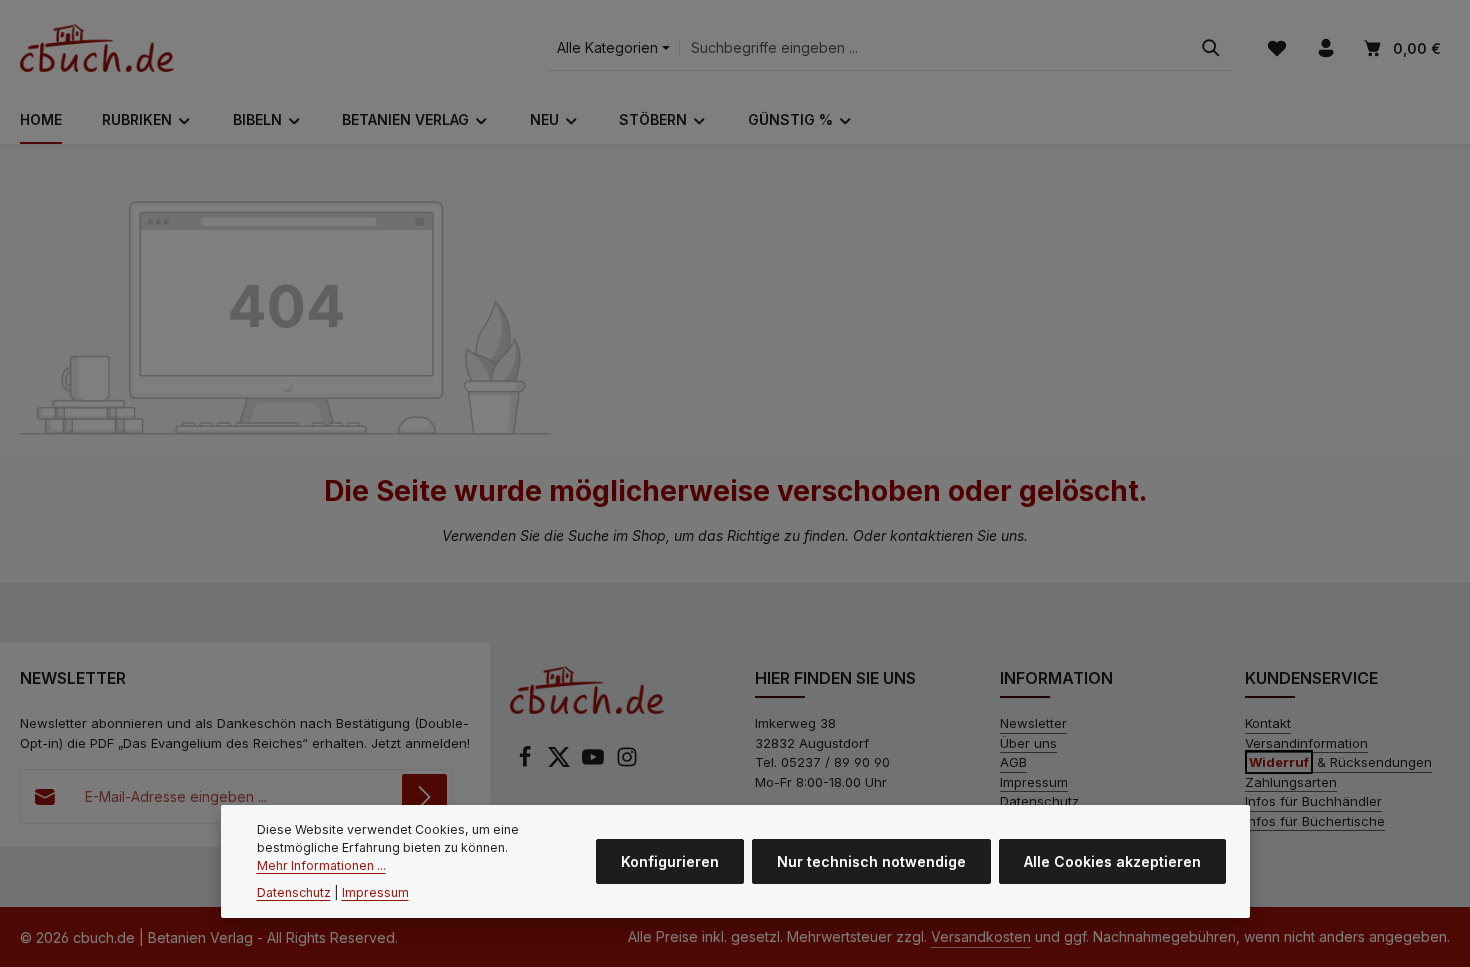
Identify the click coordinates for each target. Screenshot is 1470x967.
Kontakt (1268, 723)
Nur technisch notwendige (871, 861)
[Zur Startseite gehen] (97, 48)
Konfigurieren (670, 861)
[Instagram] (627, 763)
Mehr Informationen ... (321, 866)
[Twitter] (561, 763)
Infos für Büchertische (1315, 821)
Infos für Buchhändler (1313, 801)
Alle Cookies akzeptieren (1112, 861)
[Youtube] (595, 763)
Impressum (1034, 782)
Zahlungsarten (1291, 782)
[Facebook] (527, 763)
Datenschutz (1039, 801)
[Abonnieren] (424, 796)
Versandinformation (1306, 743)
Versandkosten (981, 936)
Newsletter (1033, 723)
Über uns (1028, 743)
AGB (1013, 762)
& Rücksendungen (1340, 762)
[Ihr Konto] (1325, 48)
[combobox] (935, 48)
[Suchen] (1211, 48)
